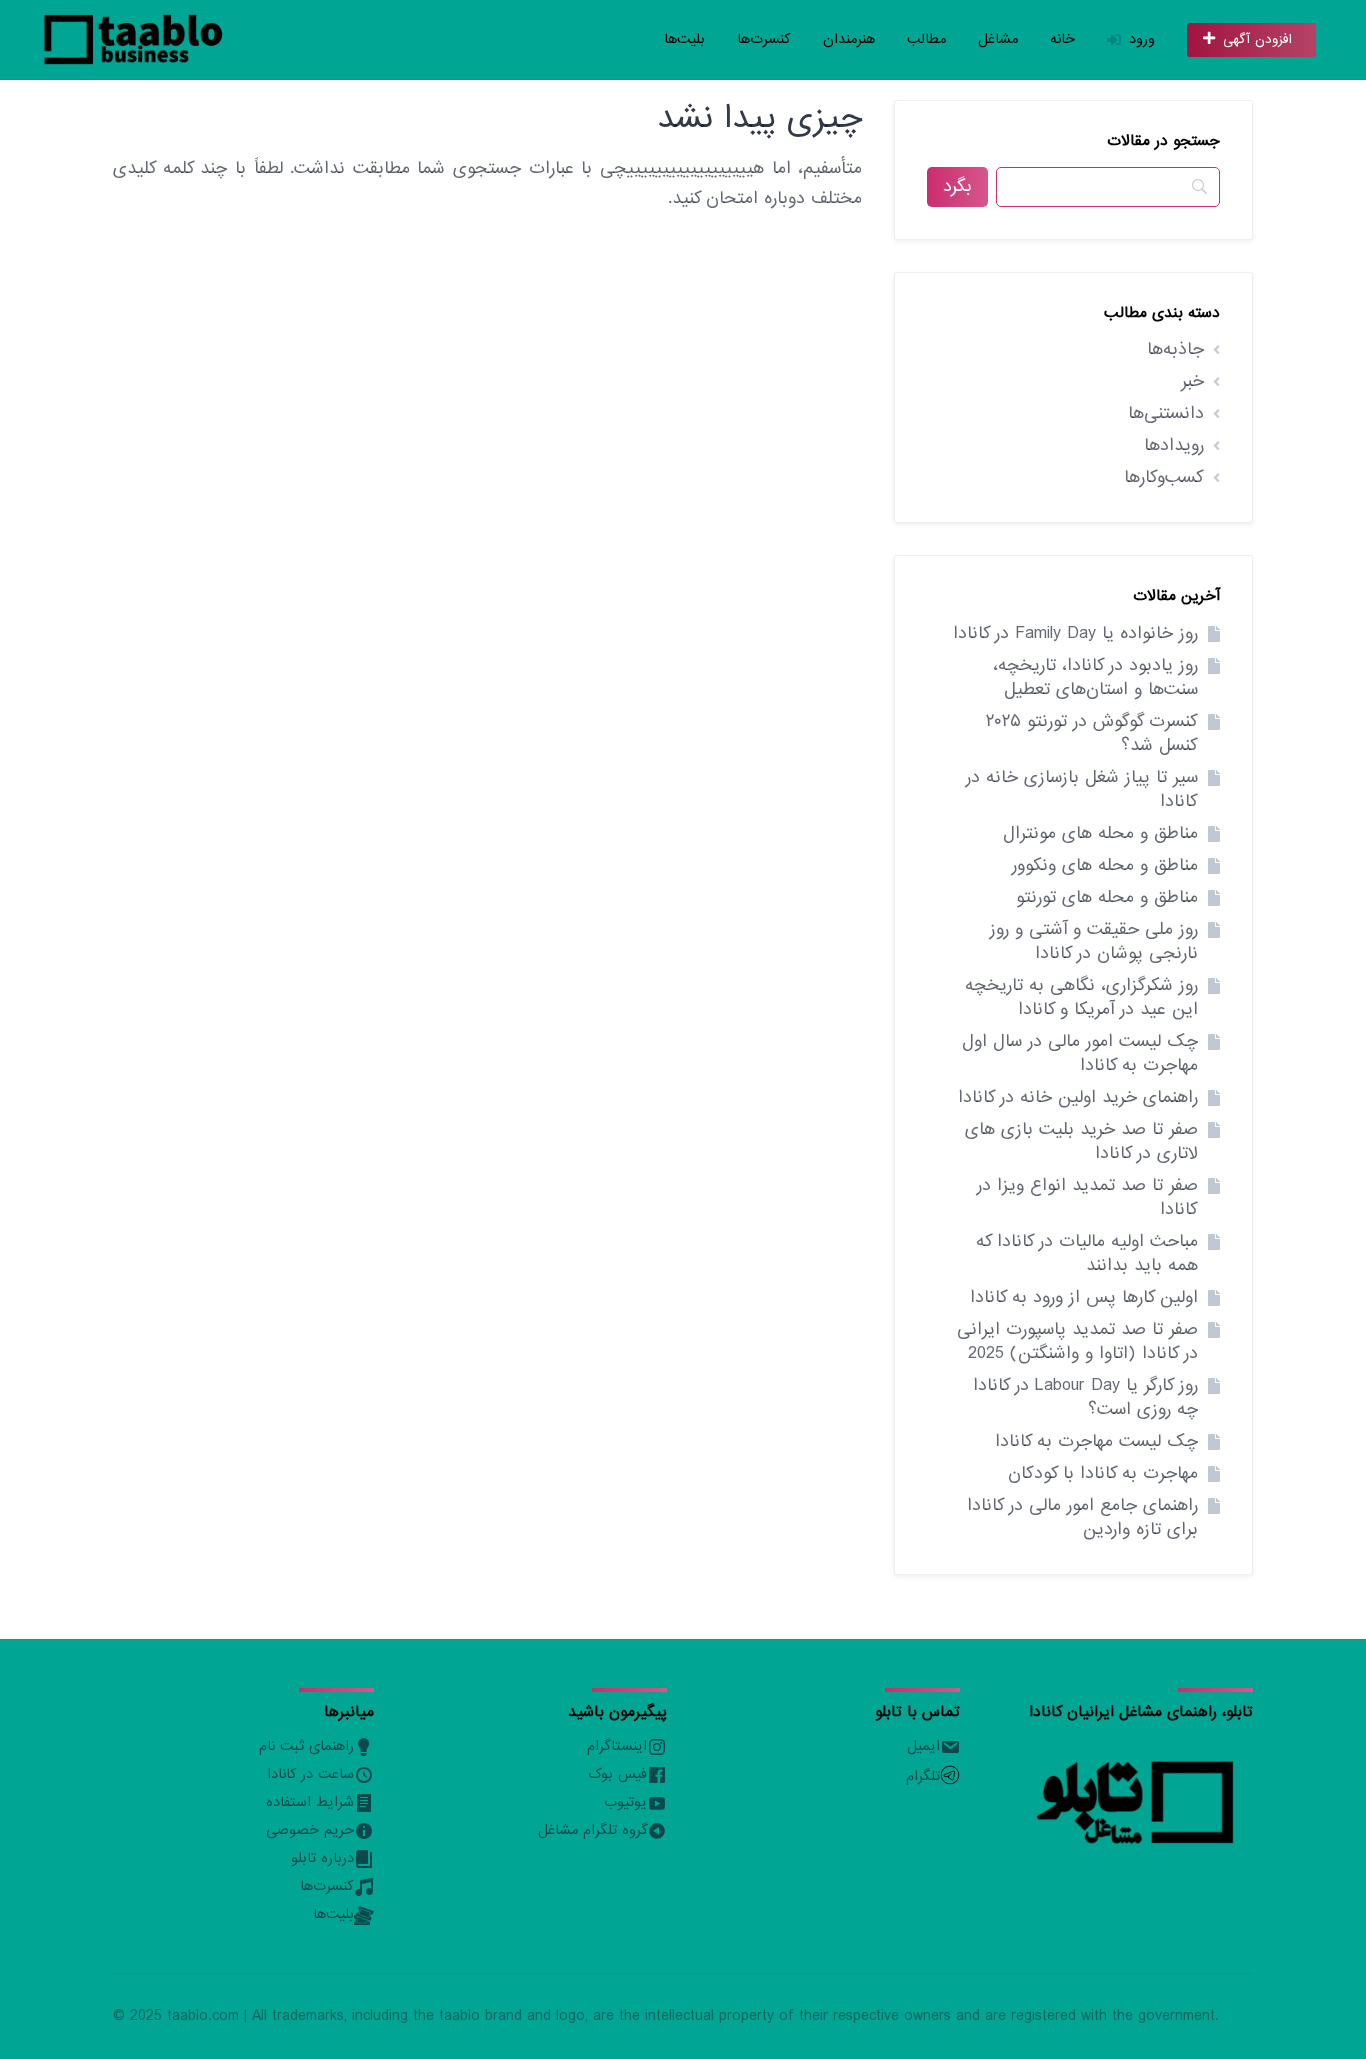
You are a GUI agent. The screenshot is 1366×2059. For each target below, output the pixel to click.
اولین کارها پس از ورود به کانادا (1084, 1297)
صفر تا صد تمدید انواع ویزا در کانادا (1087, 1197)
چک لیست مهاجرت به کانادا (1096, 1441)
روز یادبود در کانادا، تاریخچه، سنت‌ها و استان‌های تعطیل (1095, 677)
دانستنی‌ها (1166, 413)
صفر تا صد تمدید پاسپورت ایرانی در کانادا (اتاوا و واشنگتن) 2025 (1077, 1341)
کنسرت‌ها (764, 40)
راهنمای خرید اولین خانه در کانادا (1078, 1097)
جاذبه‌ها (1175, 349)
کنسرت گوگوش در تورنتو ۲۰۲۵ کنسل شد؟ (1092, 733)
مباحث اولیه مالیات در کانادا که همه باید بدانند (1087, 1253)
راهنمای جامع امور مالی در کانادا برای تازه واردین (1082, 1517)
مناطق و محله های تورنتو (1107, 897)
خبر (1192, 381)
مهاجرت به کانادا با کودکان (1103, 1473)
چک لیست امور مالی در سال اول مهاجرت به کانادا (1080, 1053)
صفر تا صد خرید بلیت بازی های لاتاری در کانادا (1081, 1141)
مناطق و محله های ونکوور (1105, 865)
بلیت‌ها (684, 40)
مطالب (926, 40)
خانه (1062, 40)
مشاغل (998, 40)
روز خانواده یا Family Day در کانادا (1075, 633)
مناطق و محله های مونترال (1100, 833)
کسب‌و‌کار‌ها (1164, 477)
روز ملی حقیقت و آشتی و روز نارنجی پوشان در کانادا (1094, 941)
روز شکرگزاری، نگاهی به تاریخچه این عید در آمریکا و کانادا (1081, 997)
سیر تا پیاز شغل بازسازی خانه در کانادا (1082, 789)
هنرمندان (849, 40)
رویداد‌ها (1174, 445)
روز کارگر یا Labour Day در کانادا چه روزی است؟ (1085, 1397)
